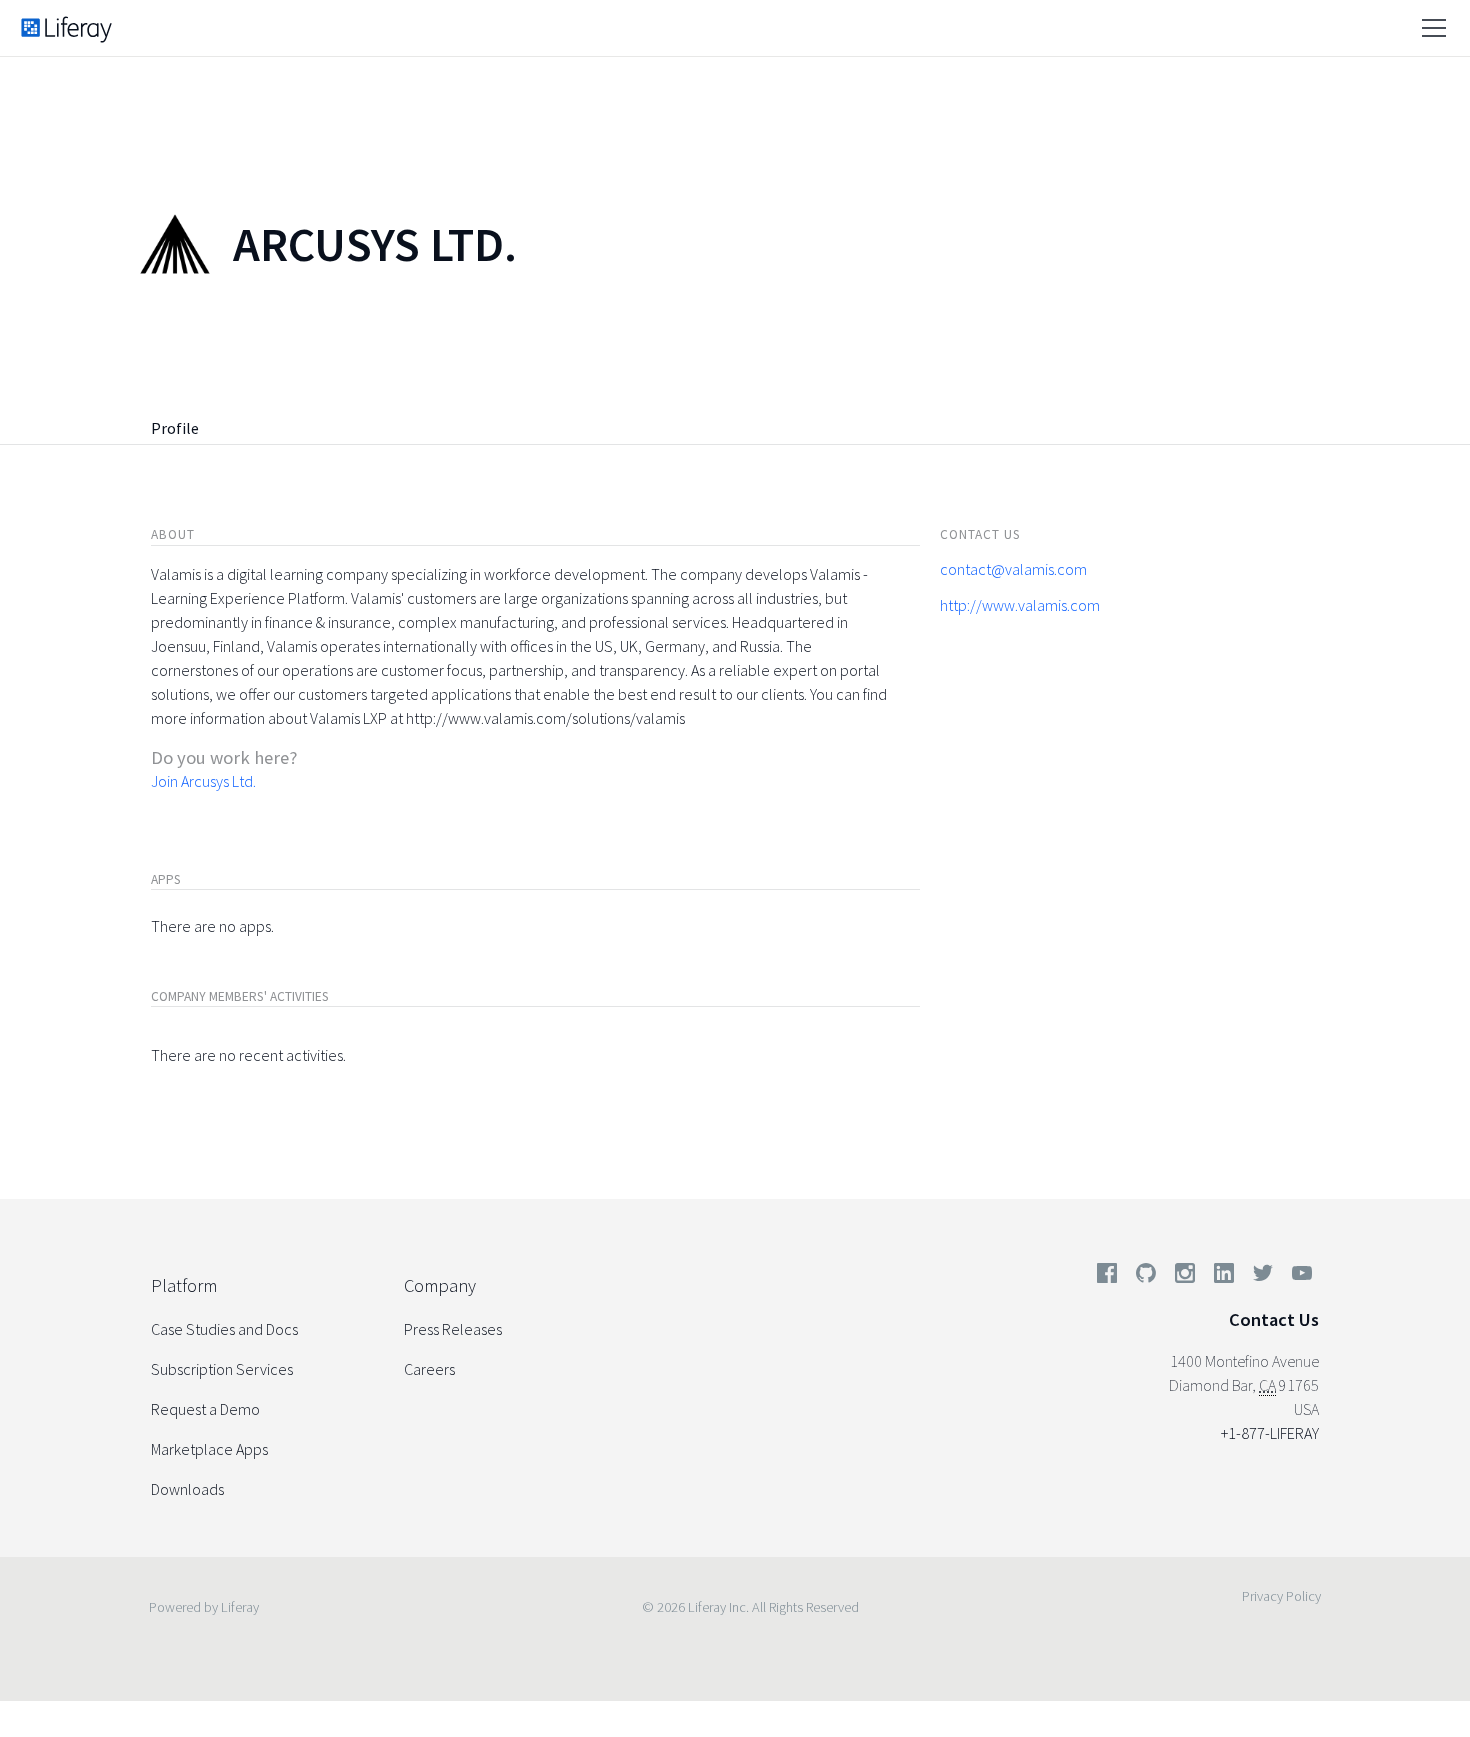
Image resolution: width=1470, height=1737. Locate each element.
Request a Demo (205, 1409)
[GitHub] (1146, 1277)
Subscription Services (222, 1369)
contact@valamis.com (1013, 569)
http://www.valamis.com (1020, 605)
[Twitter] (1263, 1277)
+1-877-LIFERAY (1270, 1433)
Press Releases (453, 1329)
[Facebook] (1107, 1277)
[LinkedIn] (1224, 1277)
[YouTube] (1298, 1277)
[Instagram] (1185, 1277)
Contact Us (1274, 1319)
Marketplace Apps (209, 1449)
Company (440, 1285)
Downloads (187, 1489)
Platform (184, 1285)
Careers (429, 1369)
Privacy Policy (1281, 1596)
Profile (175, 428)
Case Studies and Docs (224, 1329)
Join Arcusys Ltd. (203, 781)
